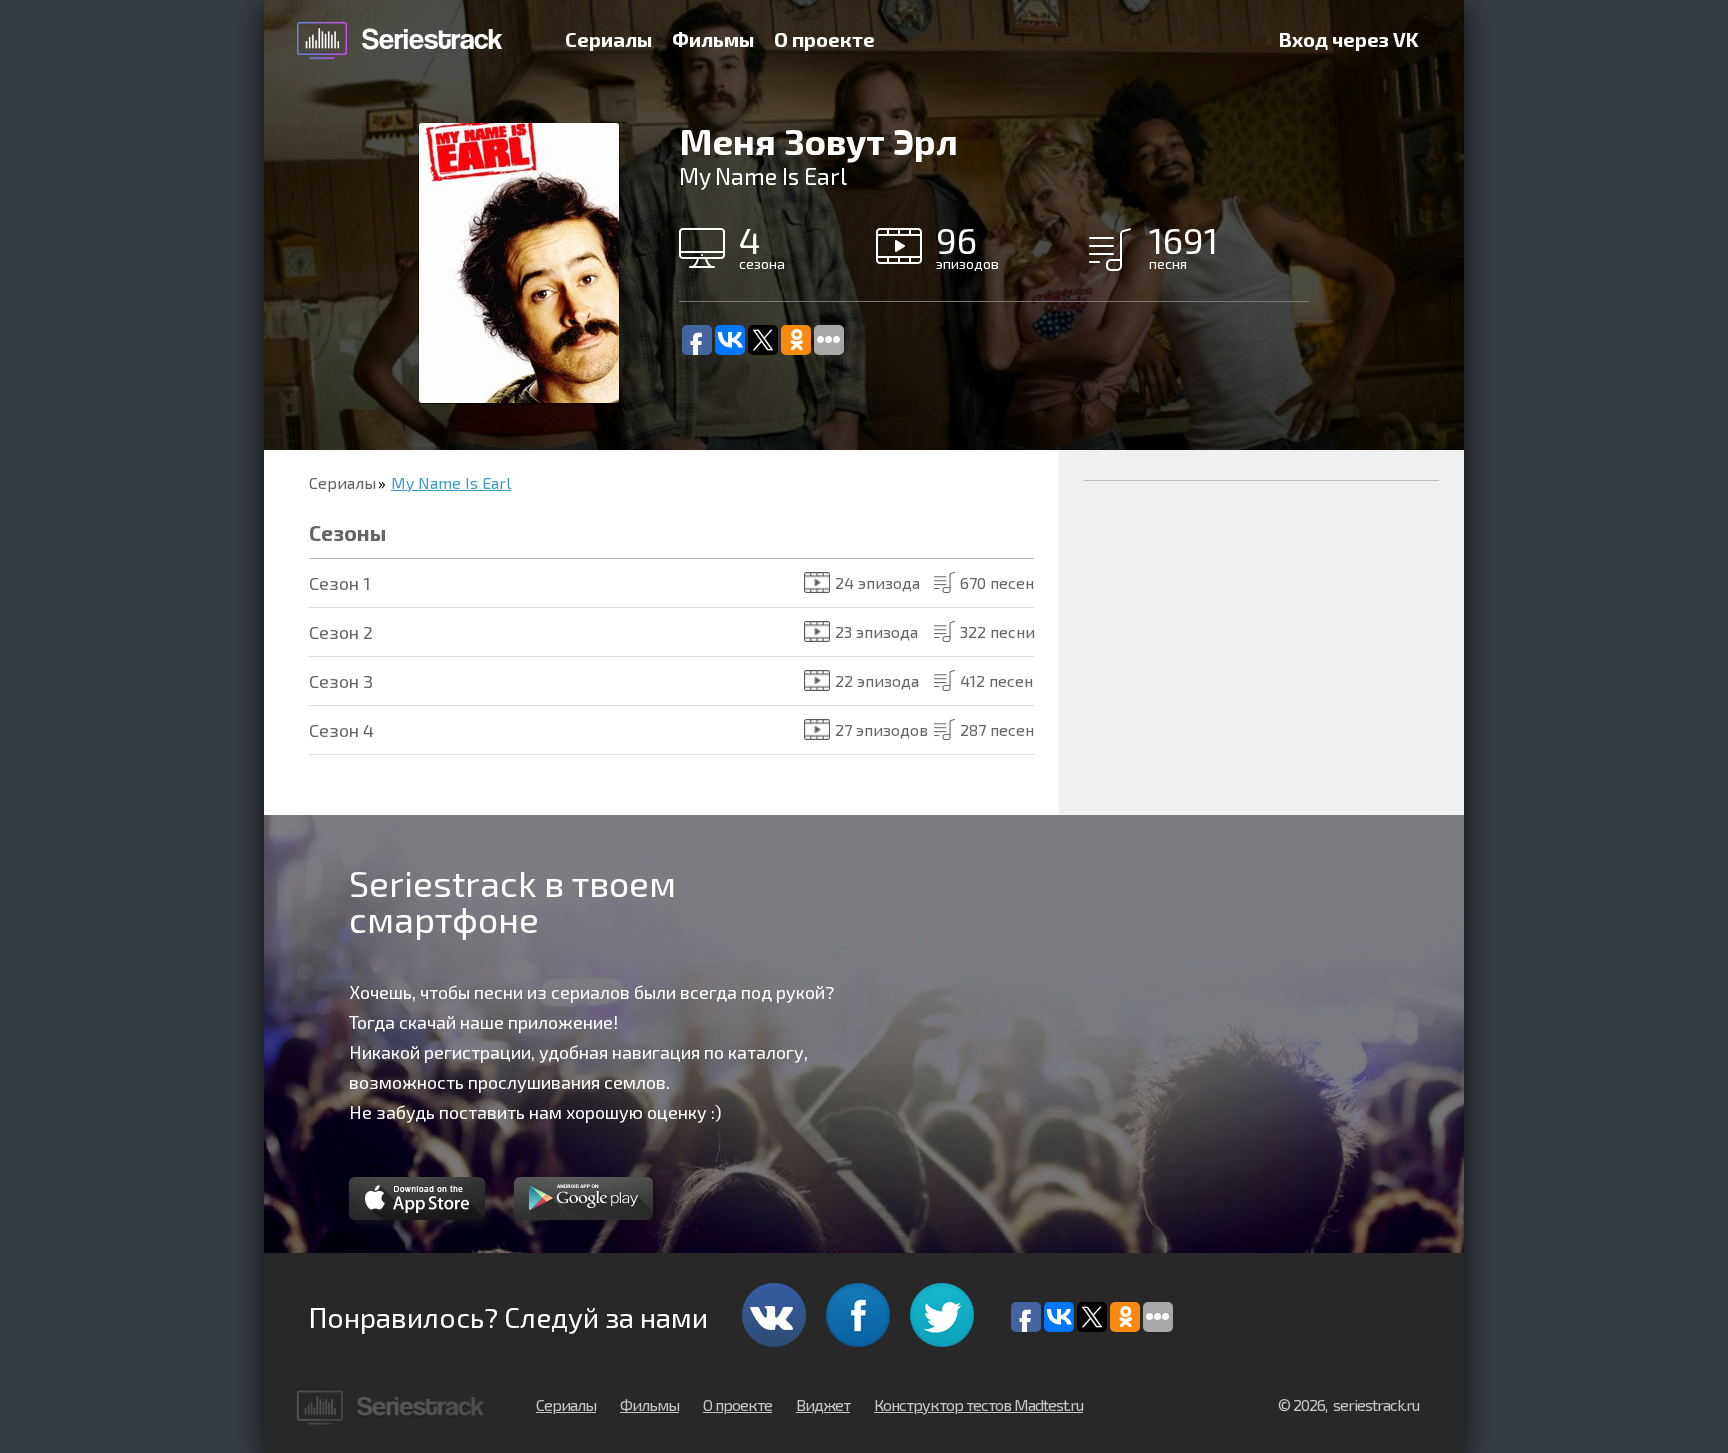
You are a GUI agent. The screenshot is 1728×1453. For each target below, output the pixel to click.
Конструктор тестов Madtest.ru (978, 1404)
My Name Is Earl (451, 482)
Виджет (823, 1404)
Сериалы (608, 39)
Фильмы (713, 39)
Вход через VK (1349, 39)
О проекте (824, 39)
